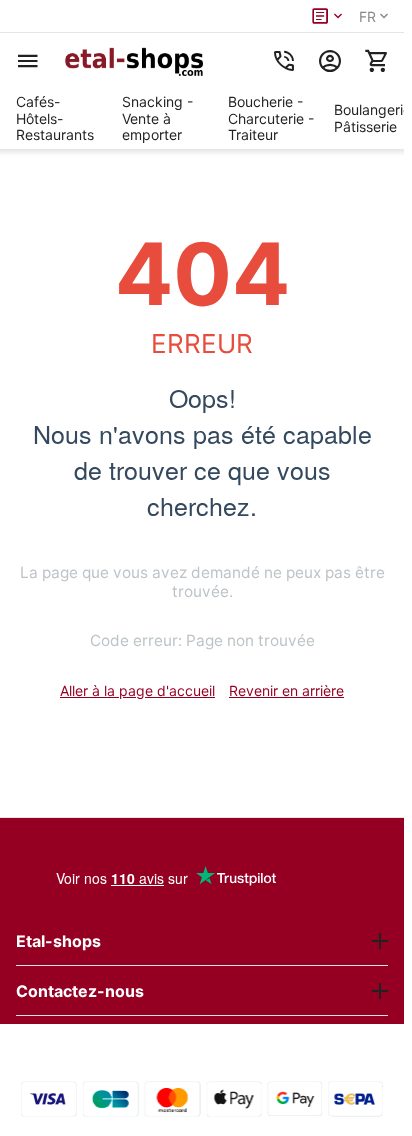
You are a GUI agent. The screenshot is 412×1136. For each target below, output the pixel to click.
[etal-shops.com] (137, 61)
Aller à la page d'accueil (137, 690)
